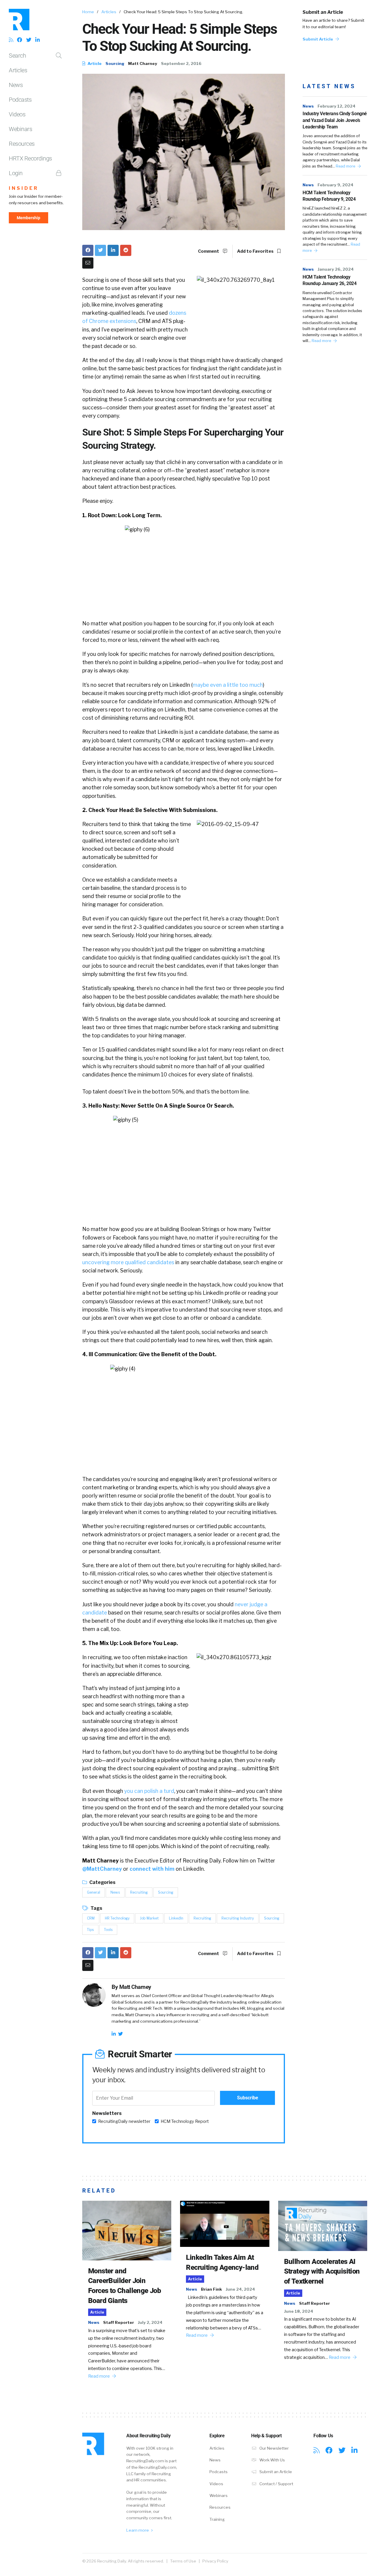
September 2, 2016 (181, 63)
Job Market (149, 1918)
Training (217, 2519)
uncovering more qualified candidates (128, 1262)
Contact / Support (276, 2484)
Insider (24, 188)
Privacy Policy (215, 2561)
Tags (96, 1908)
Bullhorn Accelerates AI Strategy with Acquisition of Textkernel (322, 2271)
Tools (108, 1930)
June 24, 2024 (240, 2289)
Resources (22, 144)
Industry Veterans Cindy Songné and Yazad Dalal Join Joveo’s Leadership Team (335, 120)
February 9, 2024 (335, 185)
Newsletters (107, 2113)
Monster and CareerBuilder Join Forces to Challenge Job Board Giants (125, 2286)
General (94, 1892)
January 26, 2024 (336, 269)
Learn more (138, 2530)
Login (16, 173)
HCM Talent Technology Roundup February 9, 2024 (329, 196)
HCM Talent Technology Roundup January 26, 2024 (329, 280)
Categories (102, 1882)
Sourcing (115, 63)
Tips (90, 1930)
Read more (346, 166)
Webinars (20, 129)
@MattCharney (102, 1869)
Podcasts (20, 100)
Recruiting (139, 1892)
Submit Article (318, 39)
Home (88, 12)
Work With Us (272, 2460)
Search (17, 56)
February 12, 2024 (336, 106)
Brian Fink (211, 2289)
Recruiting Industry (238, 1918)
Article (94, 63)
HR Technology (117, 1918)
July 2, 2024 (150, 2322)
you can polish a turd (149, 1791)
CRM (91, 1918)
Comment (209, 251)
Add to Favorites (256, 251)
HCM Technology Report (185, 2121)
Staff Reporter (119, 2322)
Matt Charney (143, 63)
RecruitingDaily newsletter (124, 2121)
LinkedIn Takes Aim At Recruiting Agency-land (222, 2262)
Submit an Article (323, 12)
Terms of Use (183, 2561)
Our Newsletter (274, 2448)
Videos (17, 114)
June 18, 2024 (299, 2311)
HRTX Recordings (30, 158)
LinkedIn (176, 1918)
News (16, 85)
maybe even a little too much (228, 685)
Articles (18, 70)
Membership (28, 218)
